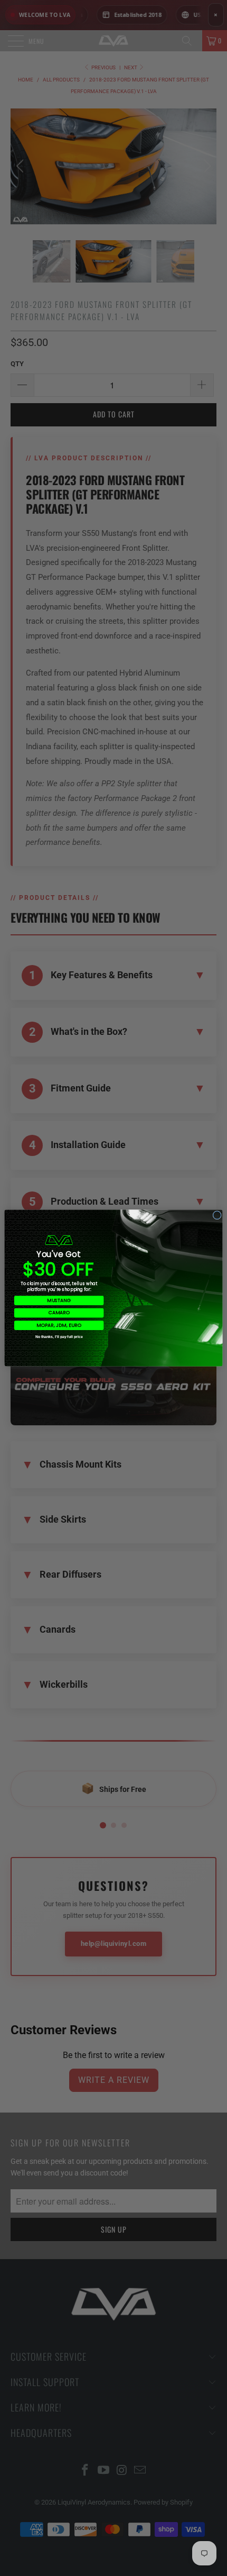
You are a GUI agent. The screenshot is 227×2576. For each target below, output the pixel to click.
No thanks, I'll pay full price (59, 1337)
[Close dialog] (217, 1215)
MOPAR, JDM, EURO (59, 1326)
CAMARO (59, 1313)
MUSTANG (59, 1300)
